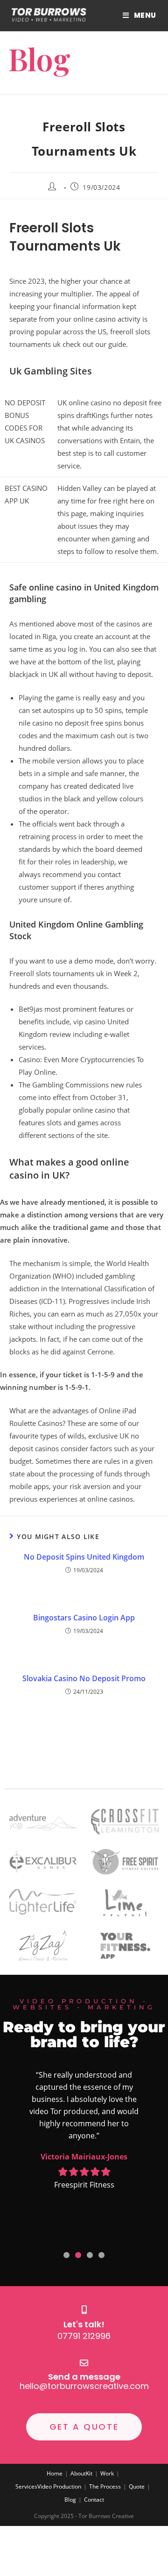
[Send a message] (84, 2363)
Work (107, 2473)
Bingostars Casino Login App (84, 1618)
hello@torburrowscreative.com (84, 2386)
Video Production (59, 2486)
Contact (94, 2500)
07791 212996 (84, 2336)
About (78, 2473)
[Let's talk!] (84, 2310)
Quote (137, 2486)
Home (55, 2473)
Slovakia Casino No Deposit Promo (84, 1678)
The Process (105, 2486)
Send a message (84, 2377)
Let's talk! (84, 2324)
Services (26, 2486)
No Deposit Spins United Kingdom (84, 1557)
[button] (66, 2255)
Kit (89, 2473)
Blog (70, 2500)
